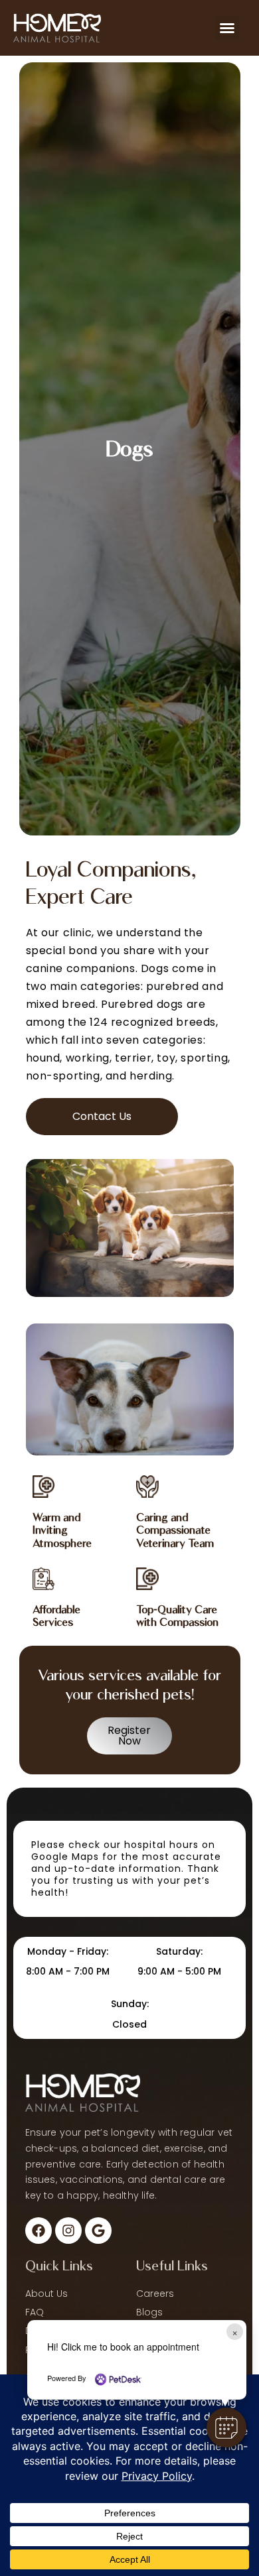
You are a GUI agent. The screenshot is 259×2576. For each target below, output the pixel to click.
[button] (226, 2427)
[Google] (98, 2231)
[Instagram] (68, 2231)
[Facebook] (39, 2231)
